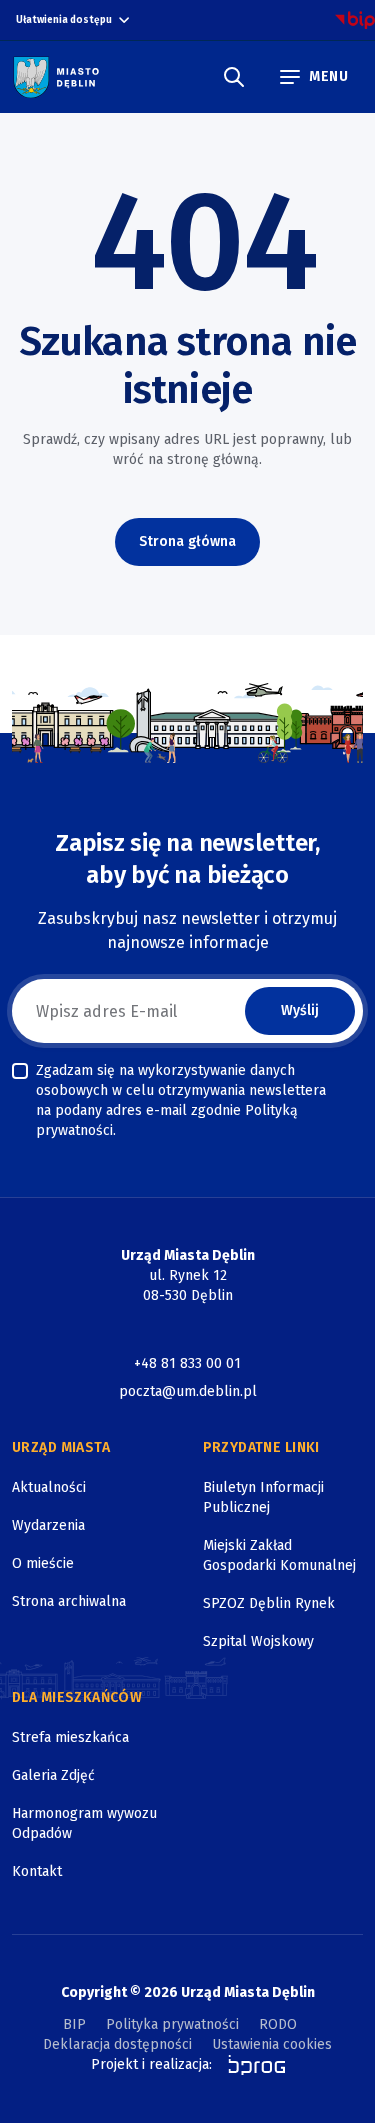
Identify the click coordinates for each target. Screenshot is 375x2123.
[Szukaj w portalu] (234, 77)
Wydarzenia (48, 1525)
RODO (278, 2024)
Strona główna (187, 541)
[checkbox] (20, 1071)
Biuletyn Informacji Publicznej (263, 1497)
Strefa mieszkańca (70, 1737)
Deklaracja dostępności (117, 2044)
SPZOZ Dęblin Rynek (269, 1603)
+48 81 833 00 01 (187, 1363)
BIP (74, 2024)
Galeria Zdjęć (53, 1775)
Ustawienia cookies (272, 2044)
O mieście (43, 1563)
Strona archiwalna (69, 1601)
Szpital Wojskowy (258, 1641)
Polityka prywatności (172, 2024)
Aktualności (49, 1487)
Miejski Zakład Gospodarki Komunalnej (279, 1555)
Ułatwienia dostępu (64, 20)
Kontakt (37, 1871)
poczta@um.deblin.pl (188, 1391)
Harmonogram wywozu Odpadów (84, 1823)
